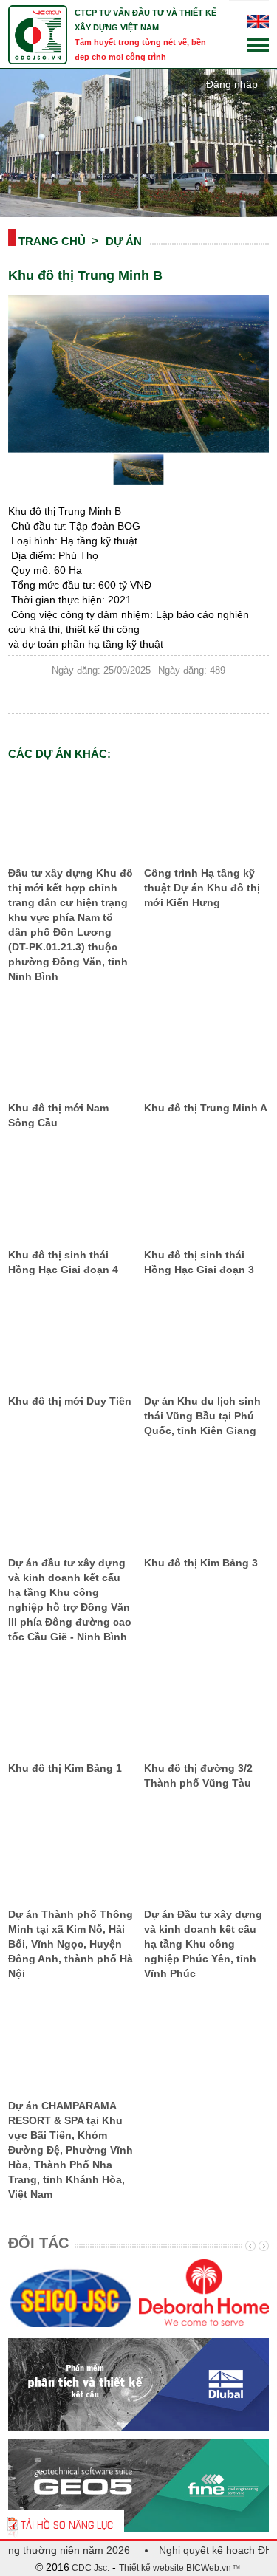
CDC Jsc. (89, 2568)
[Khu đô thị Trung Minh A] (206, 1049)
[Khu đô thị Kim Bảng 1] (71, 1710)
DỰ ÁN (124, 241)
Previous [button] (249, 2246)
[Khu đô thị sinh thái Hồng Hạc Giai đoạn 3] (206, 1196)
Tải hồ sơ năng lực (67, 2524)
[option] (73, 2296)
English (258, 21)
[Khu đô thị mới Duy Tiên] (71, 1343)
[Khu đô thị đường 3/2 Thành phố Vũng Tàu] (206, 1710)
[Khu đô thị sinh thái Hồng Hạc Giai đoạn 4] (71, 1196)
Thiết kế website (151, 2568)
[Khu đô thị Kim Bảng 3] (206, 1504)
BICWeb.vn (208, 2568)
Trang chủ (52, 241)
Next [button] (262, 2246)
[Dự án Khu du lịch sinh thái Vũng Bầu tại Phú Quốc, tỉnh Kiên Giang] (206, 1343)
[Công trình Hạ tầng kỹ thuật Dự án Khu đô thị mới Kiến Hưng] (206, 815)
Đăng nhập (232, 84)
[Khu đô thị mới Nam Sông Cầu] (71, 1049)
